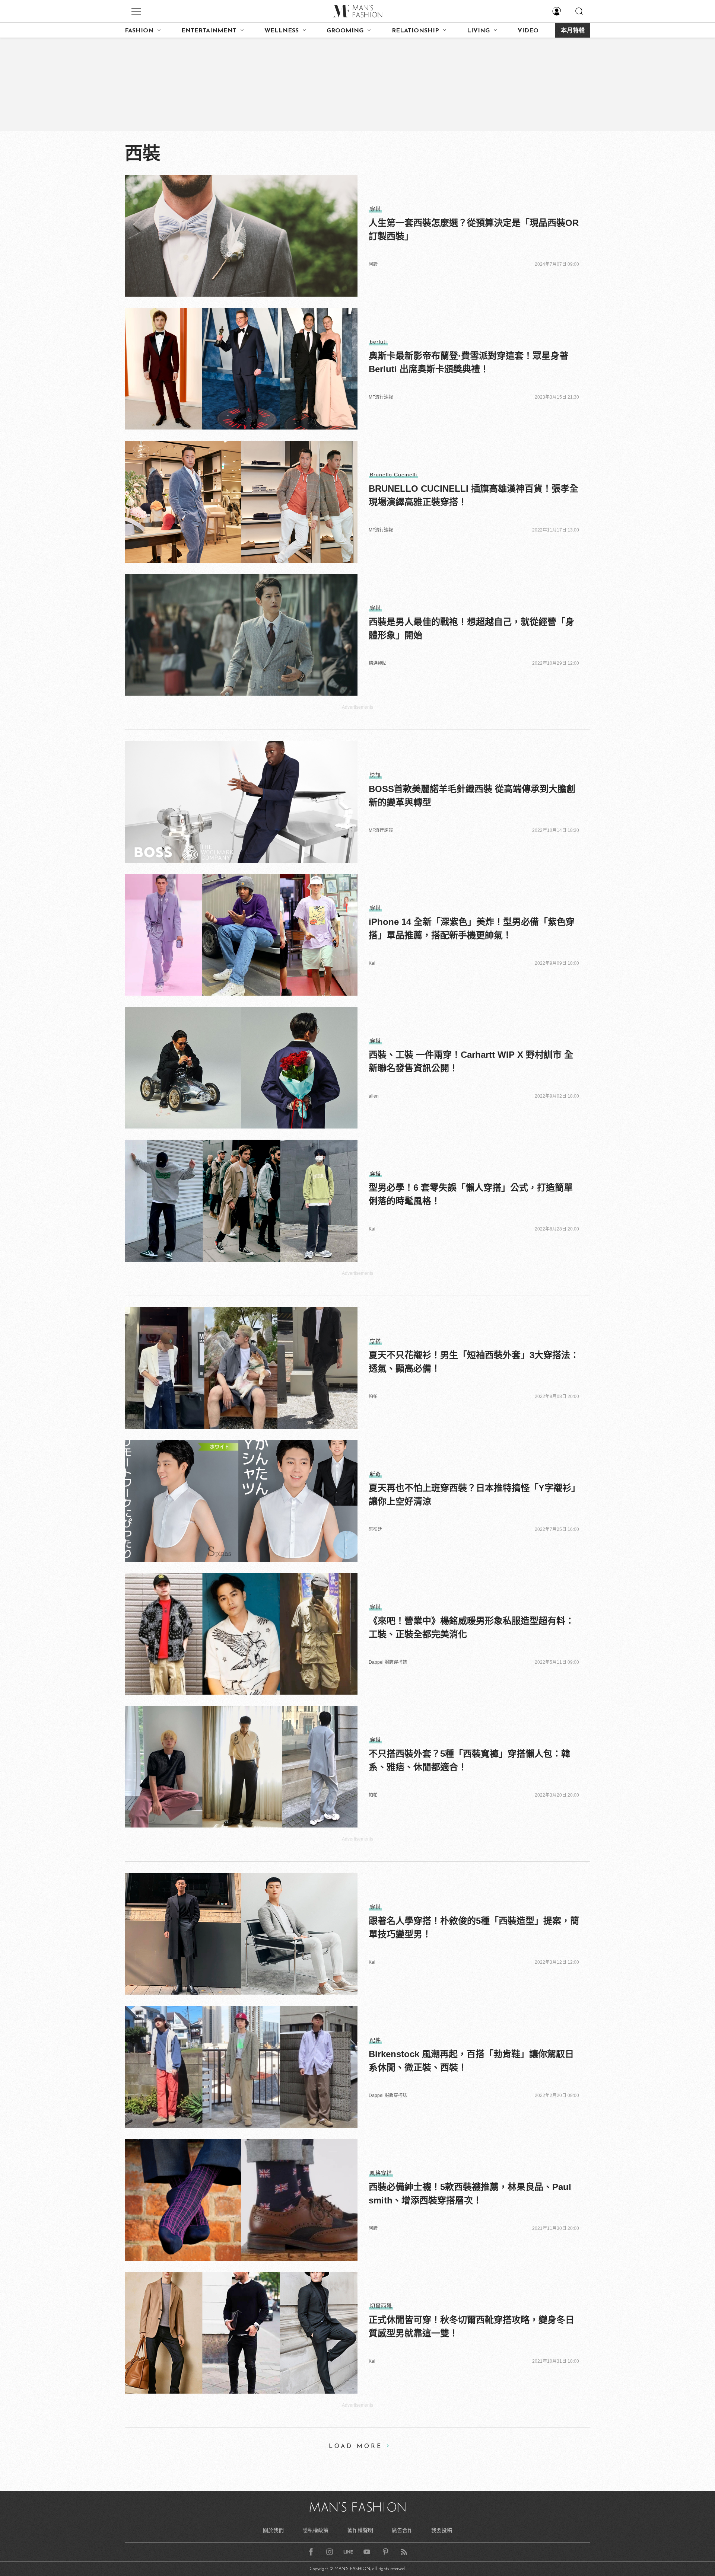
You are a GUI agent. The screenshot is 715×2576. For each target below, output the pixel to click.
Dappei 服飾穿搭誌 (388, 1662)
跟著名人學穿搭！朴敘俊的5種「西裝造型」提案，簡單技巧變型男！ (474, 1927)
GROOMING (345, 31)
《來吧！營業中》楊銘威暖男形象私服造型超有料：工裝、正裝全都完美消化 (471, 1627)
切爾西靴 (381, 2306)
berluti (378, 342)
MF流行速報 (381, 397)
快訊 (375, 775)
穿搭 (375, 209)
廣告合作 (402, 2530)
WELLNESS (282, 31)
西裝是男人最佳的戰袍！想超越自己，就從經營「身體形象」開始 (471, 628)
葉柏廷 (375, 1529)
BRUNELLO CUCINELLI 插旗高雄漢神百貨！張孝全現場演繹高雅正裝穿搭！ (474, 495)
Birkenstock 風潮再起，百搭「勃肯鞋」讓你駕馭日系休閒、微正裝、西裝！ (471, 2061)
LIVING (478, 31)
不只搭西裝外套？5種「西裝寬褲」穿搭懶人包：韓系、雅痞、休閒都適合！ (469, 1760)
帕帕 (373, 1396)
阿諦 (373, 264)
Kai (372, 963)
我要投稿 (442, 2530)
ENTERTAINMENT (209, 31)
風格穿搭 (381, 2173)
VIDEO (528, 31)
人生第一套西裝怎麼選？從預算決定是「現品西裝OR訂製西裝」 (474, 229)
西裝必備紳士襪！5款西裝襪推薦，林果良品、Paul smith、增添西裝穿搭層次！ (470, 2194)
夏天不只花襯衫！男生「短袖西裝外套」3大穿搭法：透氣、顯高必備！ (474, 1362)
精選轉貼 (378, 663)
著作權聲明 (360, 2530)
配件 (375, 2040)
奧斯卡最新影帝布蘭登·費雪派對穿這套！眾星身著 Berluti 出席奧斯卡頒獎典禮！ (468, 362)
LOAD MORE (356, 2446)
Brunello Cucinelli (393, 475)
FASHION (139, 31)
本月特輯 (573, 31)
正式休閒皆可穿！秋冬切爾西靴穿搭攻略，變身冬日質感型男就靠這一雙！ (471, 2326)
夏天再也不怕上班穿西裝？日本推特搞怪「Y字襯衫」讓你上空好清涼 (472, 1495)
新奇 (375, 1474)
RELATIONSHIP (415, 31)
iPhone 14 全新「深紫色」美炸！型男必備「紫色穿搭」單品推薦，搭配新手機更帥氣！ (472, 928)
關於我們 (273, 2530)
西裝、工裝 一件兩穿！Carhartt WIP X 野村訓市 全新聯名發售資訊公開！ (471, 1061)
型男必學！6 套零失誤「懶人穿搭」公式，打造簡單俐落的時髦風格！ (471, 1194)
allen (374, 1096)
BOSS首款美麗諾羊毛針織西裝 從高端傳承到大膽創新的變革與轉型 (472, 796)
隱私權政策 (315, 2530)
